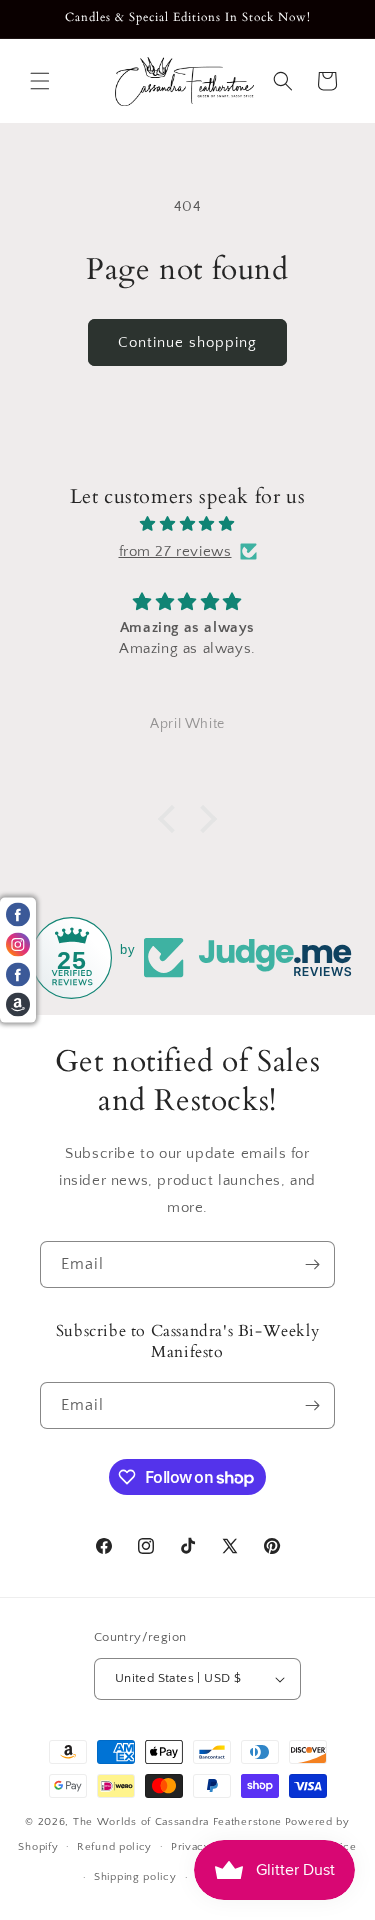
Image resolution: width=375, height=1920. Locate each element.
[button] (40, 81)
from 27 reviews (175, 551)
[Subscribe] (312, 1264)
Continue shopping (187, 342)
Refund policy (114, 1847)
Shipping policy (135, 1877)
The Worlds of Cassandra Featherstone (177, 1822)
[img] (187, 524)
